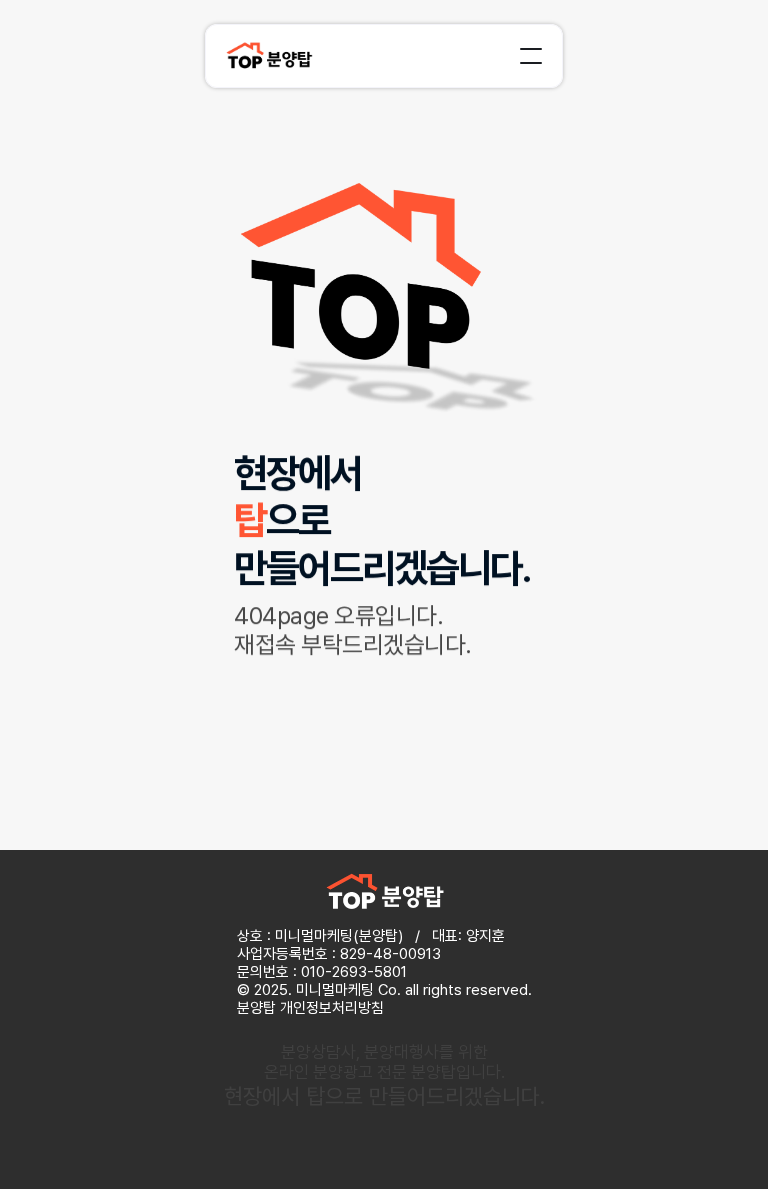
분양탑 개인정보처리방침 (310, 1008)
